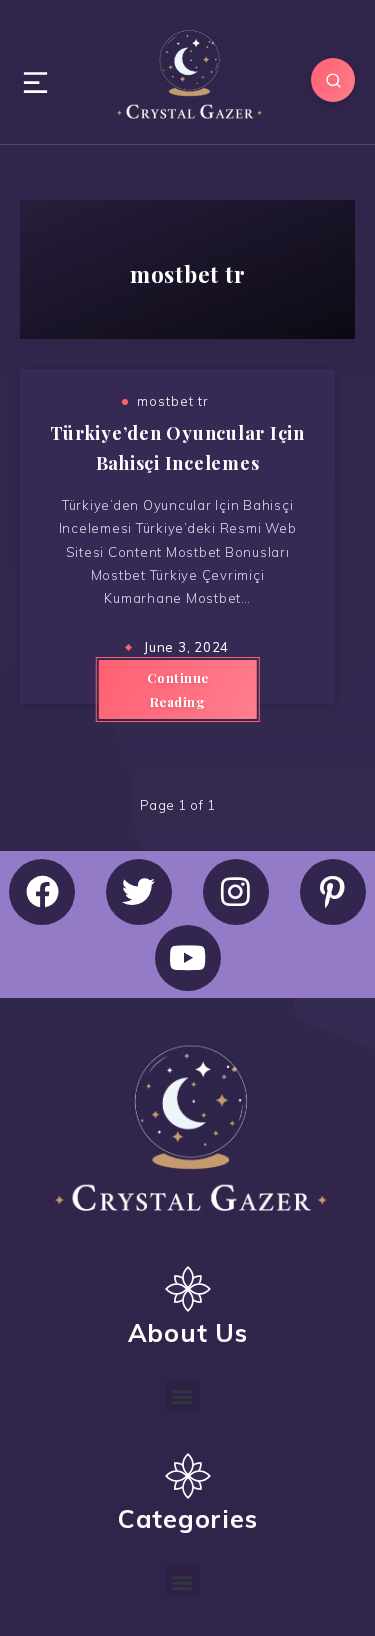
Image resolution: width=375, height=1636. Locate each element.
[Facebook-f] (42, 892)
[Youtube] (188, 958)
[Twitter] (139, 892)
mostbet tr (173, 401)
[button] (183, 1395)
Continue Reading (178, 689)
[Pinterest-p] (333, 892)
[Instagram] (236, 892)
